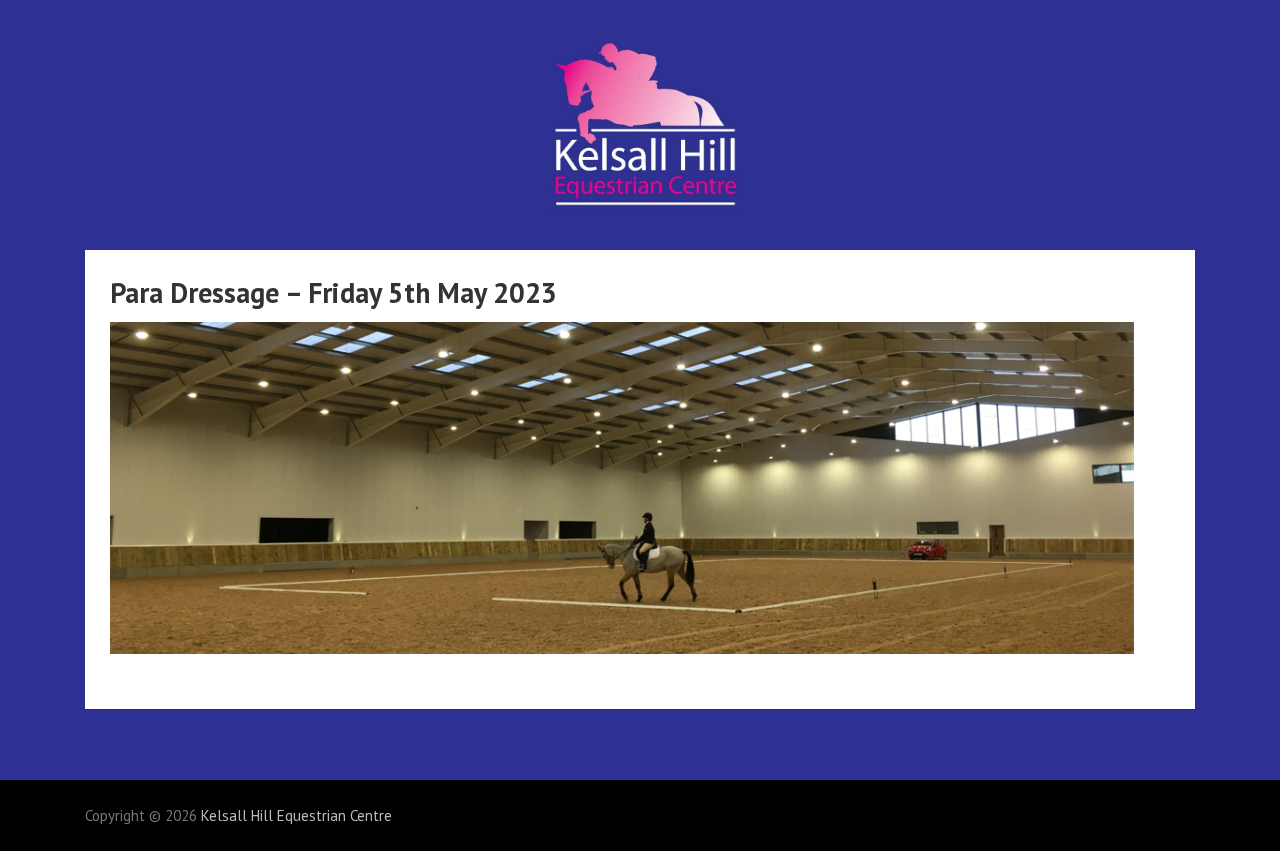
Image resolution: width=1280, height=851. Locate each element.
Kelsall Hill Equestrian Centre (296, 815)
